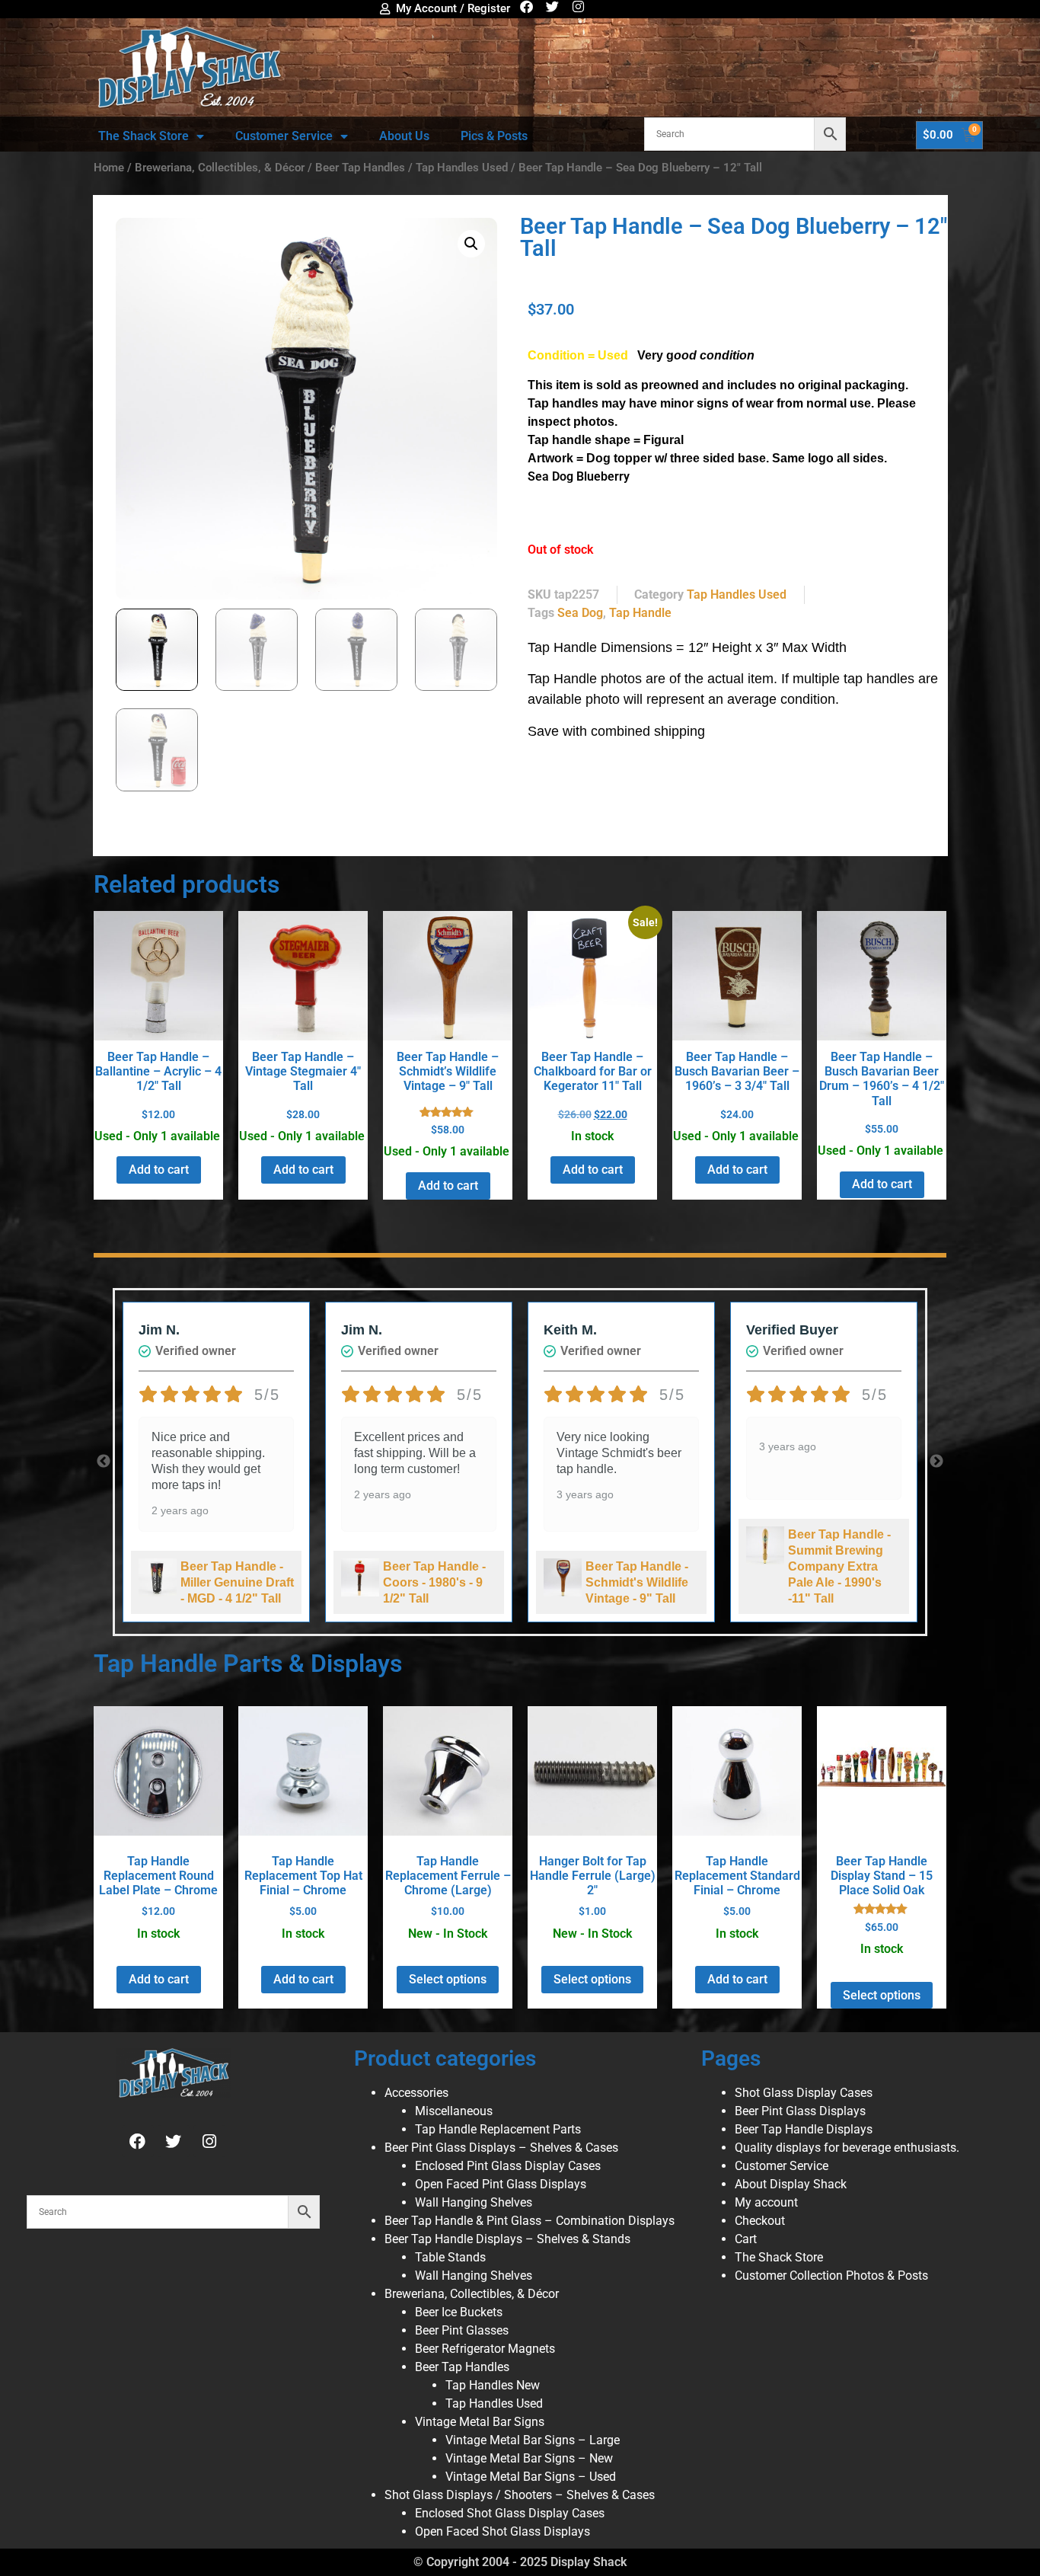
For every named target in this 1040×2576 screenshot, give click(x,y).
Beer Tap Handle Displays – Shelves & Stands (507, 2239)
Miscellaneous (454, 2111)
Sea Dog (580, 613)
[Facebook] (526, 6)
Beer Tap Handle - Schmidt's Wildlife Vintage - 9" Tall (637, 1582)
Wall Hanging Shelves (474, 2202)
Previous (104, 1462)
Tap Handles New (493, 2385)
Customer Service (284, 136)
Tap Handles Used (462, 168)
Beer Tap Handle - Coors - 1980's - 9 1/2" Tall (434, 1582)
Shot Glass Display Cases (804, 2093)
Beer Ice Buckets (459, 2312)
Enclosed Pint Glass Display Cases (508, 2166)
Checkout (760, 2221)
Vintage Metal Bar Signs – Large (533, 2440)
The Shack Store (144, 136)
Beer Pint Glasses (462, 2330)
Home (109, 168)
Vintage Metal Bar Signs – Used (531, 2477)
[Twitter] (552, 6)
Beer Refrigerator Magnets (485, 2349)
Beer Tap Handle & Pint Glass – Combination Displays (530, 2221)
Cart (746, 2239)
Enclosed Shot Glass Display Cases (510, 2513)
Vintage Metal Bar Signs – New (529, 2458)
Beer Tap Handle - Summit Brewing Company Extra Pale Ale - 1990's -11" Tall (839, 1566)
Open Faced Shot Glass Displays (502, 2531)
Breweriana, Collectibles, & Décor (220, 168)
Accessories (416, 2093)
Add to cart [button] (159, 1170)
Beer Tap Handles (360, 168)
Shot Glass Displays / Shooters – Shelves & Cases (520, 2495)
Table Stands (450, 2257)
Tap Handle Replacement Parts (498, 2129)
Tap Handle (640, 613)
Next (936, 1462)
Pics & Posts (494, 136)
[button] (471, 244)
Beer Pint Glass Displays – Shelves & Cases (501, 2148)
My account (766, 2202)
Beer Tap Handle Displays (804, 2129)
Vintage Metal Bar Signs (480, 2422)
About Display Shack (791, 2184)
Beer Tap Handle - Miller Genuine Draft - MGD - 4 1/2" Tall (237, 1582)
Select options (448, 1979)
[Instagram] (578, 6)
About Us (404, 136)
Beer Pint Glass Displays (800, 2111)
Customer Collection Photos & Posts (831, 2276)
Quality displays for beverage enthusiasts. (847, 2148)
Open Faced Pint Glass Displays (501, 2184)
